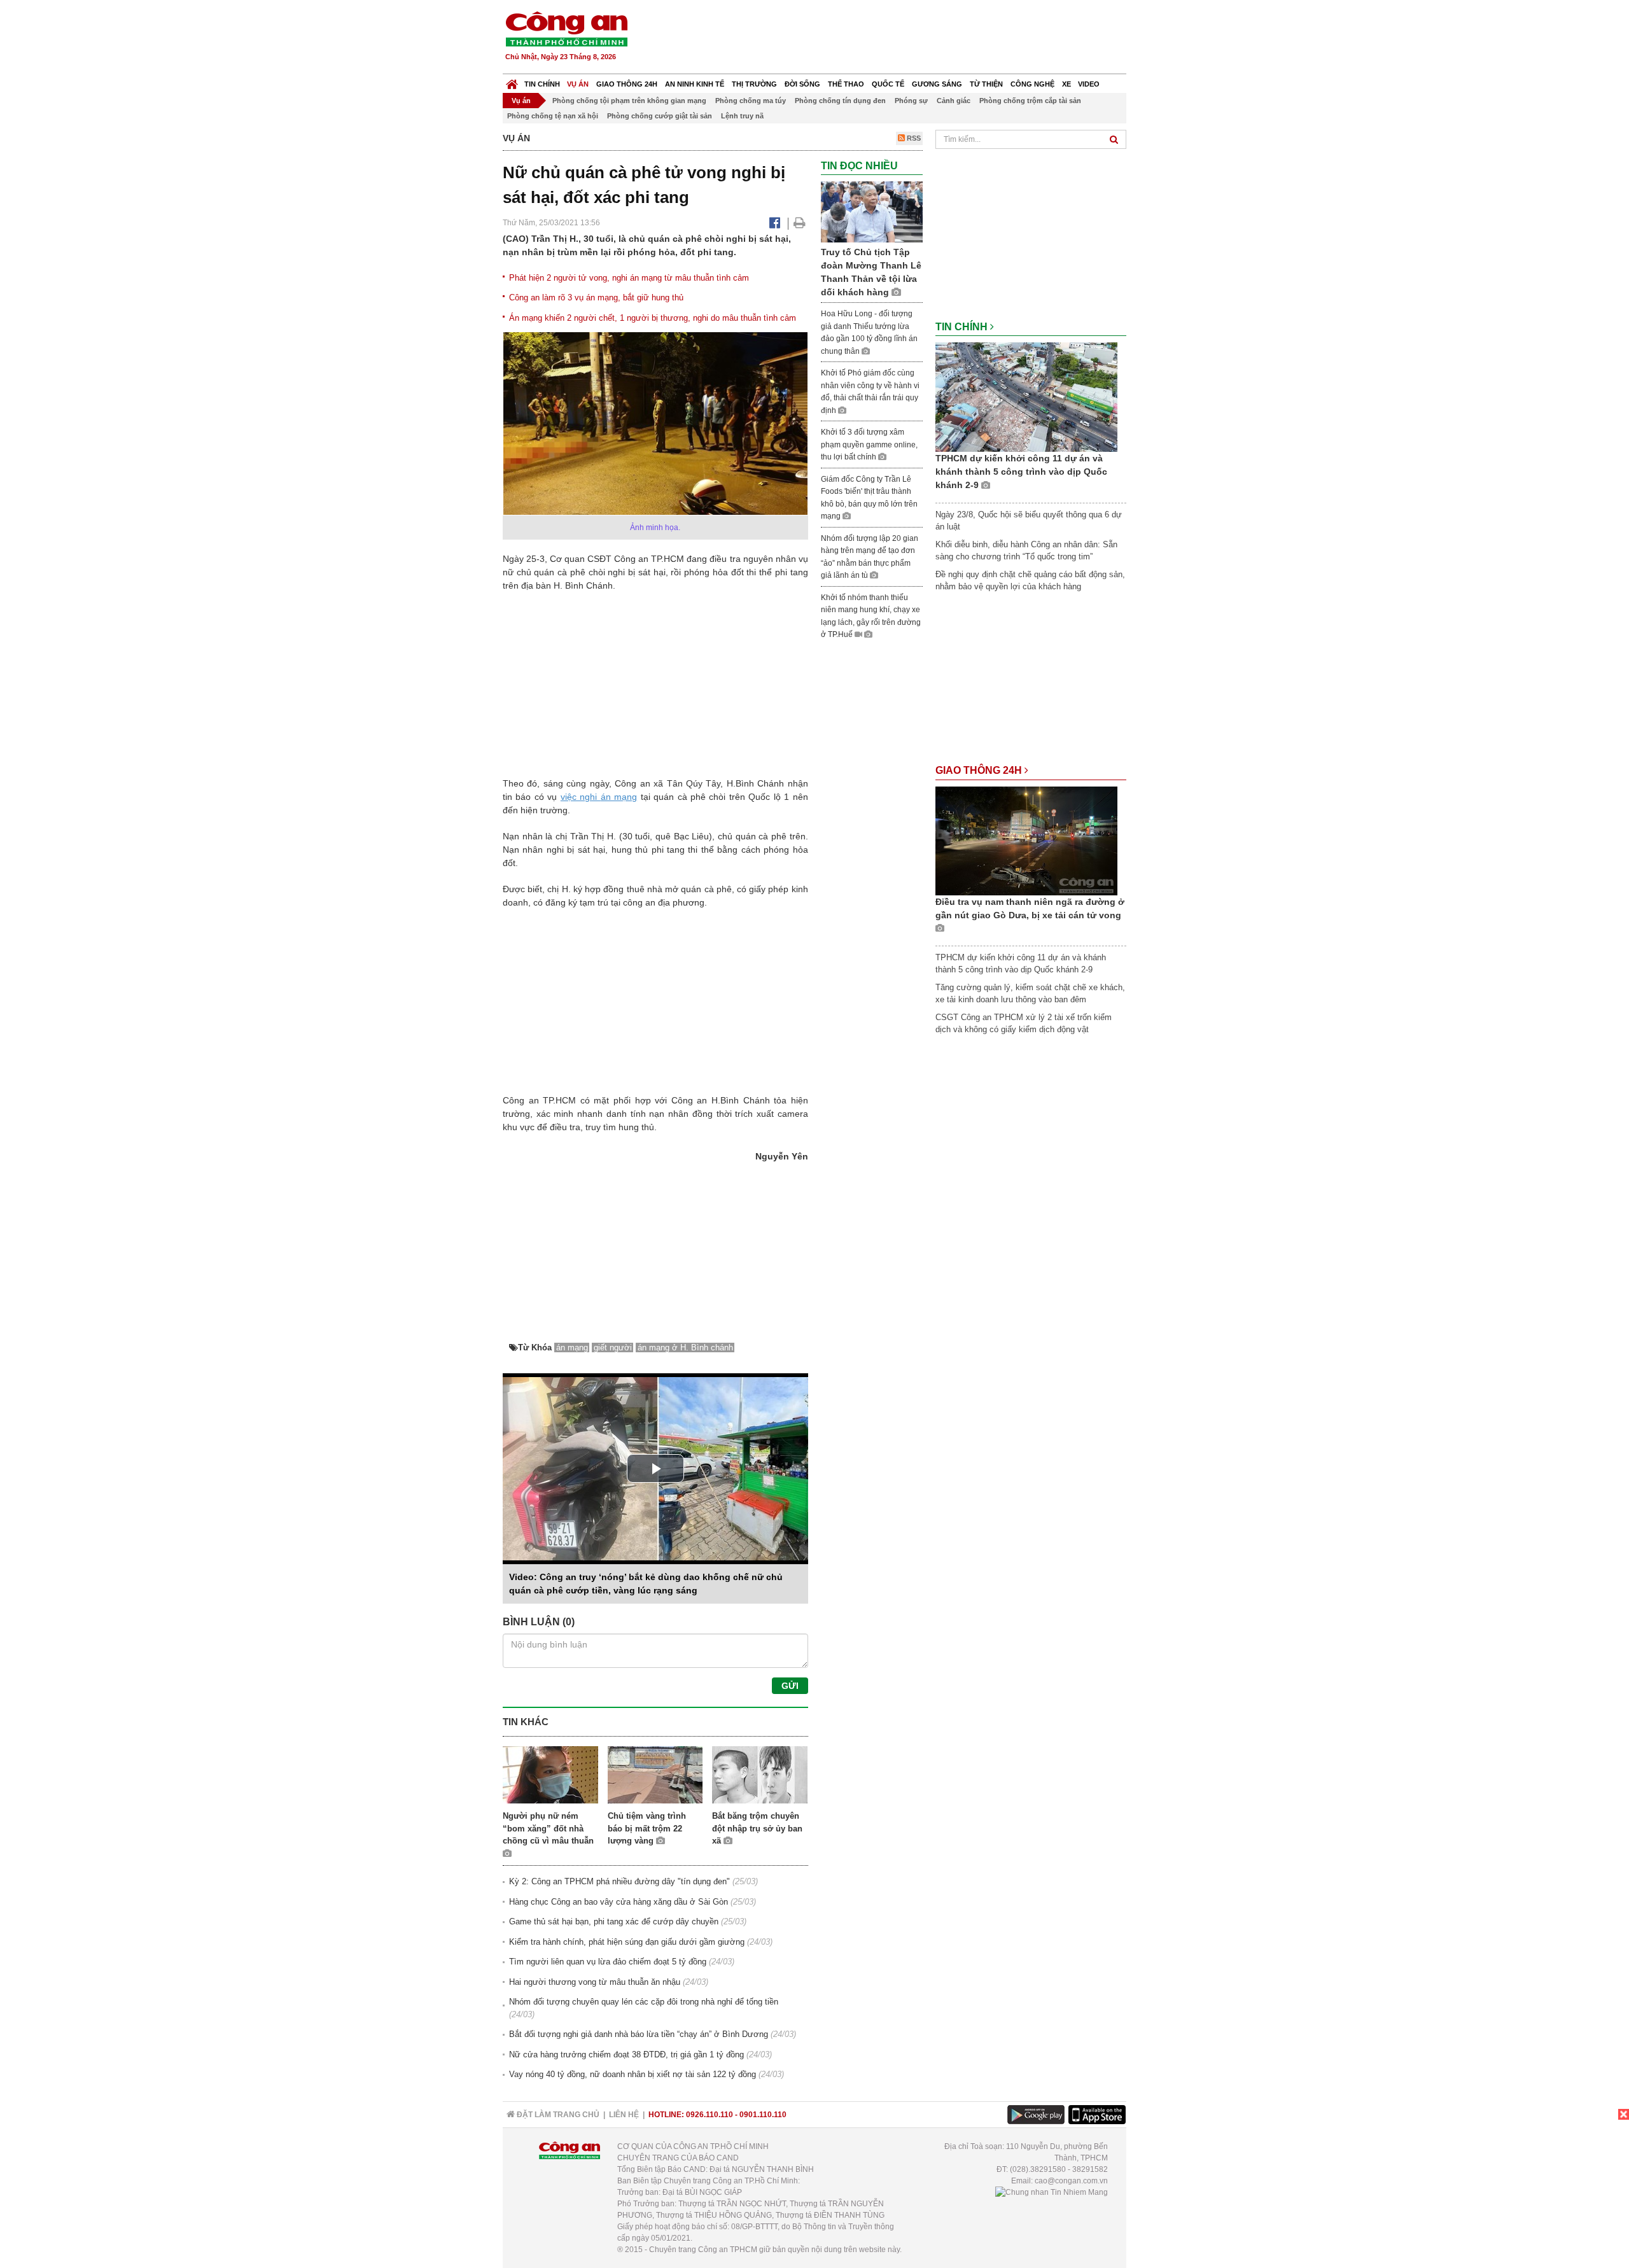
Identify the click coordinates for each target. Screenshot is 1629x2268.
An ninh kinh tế (695, 84)
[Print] (800, 223)
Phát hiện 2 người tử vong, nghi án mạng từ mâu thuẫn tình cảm (629, 278)
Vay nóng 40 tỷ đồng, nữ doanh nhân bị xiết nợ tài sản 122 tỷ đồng (633, 2074)
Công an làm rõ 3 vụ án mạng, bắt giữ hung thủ (596, 297)
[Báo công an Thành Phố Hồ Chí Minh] (566, 28)
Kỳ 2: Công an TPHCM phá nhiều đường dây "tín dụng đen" (619, 1881)
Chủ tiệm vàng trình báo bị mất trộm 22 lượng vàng (647, 1828)
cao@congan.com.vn (1071, 2181)
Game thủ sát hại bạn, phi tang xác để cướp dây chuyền (614, 1921)
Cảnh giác (954, 101)
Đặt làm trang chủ (557, 2115)
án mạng (619, 797)
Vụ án (578, 84)
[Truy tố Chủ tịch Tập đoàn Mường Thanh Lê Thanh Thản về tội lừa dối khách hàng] (872, 212)
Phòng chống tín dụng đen (840, 101)
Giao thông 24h (627, 84)
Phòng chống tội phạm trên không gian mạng (629, 101)
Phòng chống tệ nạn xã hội (553, 116)
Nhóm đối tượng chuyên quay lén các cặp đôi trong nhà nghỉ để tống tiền (644, 2002)
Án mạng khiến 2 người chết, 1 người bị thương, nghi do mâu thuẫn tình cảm (653, 318)
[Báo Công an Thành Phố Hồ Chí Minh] (512, 81)
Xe (1066, 84)
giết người (613, 1347)
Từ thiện (986, 84)
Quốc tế (888, 84)
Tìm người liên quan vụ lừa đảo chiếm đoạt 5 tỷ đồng (608, 1962)
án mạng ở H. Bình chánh (685, 1347)
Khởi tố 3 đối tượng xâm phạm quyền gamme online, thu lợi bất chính (869, 444)
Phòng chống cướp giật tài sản (660, 116)
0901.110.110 (763, 2115)
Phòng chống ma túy (751, 101)
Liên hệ (624, 2115)
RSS (913, 138)
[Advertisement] (895, 38)
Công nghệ (1032, 84)
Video (1089, 84)
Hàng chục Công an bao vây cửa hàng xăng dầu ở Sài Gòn (619, 1902)
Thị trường (754, 84)
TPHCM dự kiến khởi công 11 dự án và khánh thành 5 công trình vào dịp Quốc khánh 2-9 (1021, 472)
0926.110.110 (710, 2115)
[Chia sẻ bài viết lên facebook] (775, 223)
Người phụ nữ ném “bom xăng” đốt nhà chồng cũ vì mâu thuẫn (548, 1828)
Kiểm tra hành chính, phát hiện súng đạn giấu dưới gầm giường (627, 1942)
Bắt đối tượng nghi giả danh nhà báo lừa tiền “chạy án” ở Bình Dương (639, 2034)
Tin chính (542, 84)
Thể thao (846, 84)
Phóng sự (911, 101)
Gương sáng (937, 84)
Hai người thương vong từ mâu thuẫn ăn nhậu (595, 1982)
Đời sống (802, 84)
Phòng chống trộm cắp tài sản (1030, 101)
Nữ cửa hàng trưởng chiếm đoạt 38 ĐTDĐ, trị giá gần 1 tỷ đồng (626, 2054)
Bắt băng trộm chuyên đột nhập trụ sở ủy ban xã (757, 1828)
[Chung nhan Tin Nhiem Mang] (1052, 2192)
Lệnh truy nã (742, 116)
